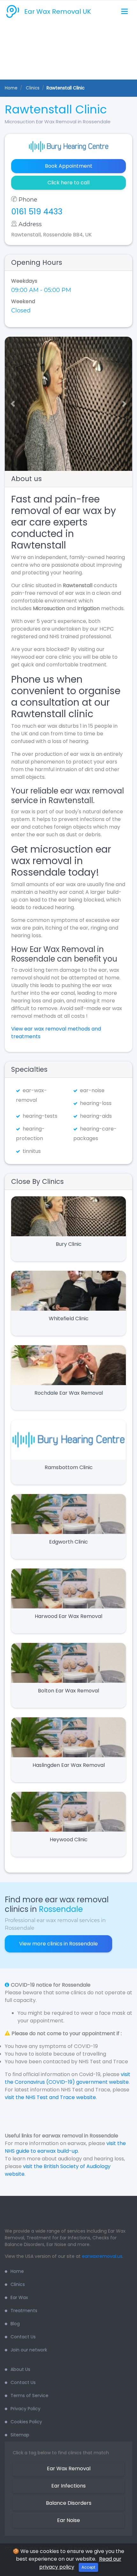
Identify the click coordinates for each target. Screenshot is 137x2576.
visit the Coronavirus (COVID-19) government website (68, 2078)
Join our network (29, 2350)
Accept (88, 2567)
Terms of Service (29, 2396)
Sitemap (20, 2435)
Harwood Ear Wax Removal (68, 1616)
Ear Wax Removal (69, 2469)
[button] (10, 404)
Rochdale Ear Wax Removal (69, 1393)
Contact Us (23, 2337)
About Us (20, 2369)
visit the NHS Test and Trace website (50, 2097)
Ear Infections (68, 2486)
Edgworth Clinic (68, 1542)
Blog (15, 2324)
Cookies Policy (26, 2422)
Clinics (18, 2284)
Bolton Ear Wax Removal (68, 1691)
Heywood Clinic (69, 1840)
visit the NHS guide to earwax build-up (65, 2147)
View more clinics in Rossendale (58, 1944)
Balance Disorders (69, 2503)
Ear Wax (19, 2297)
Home (11, 88)
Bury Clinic (69, 1244)
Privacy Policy (25, 2409)
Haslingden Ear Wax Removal (69, 1765)
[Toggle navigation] (124, 12)
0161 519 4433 (37, 212)
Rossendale (61, 1909)
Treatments (24, 2311)
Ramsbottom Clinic (69, 1467)
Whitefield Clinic (69, 1319)
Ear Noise (68, 2520)
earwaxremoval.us (102, 2256)
